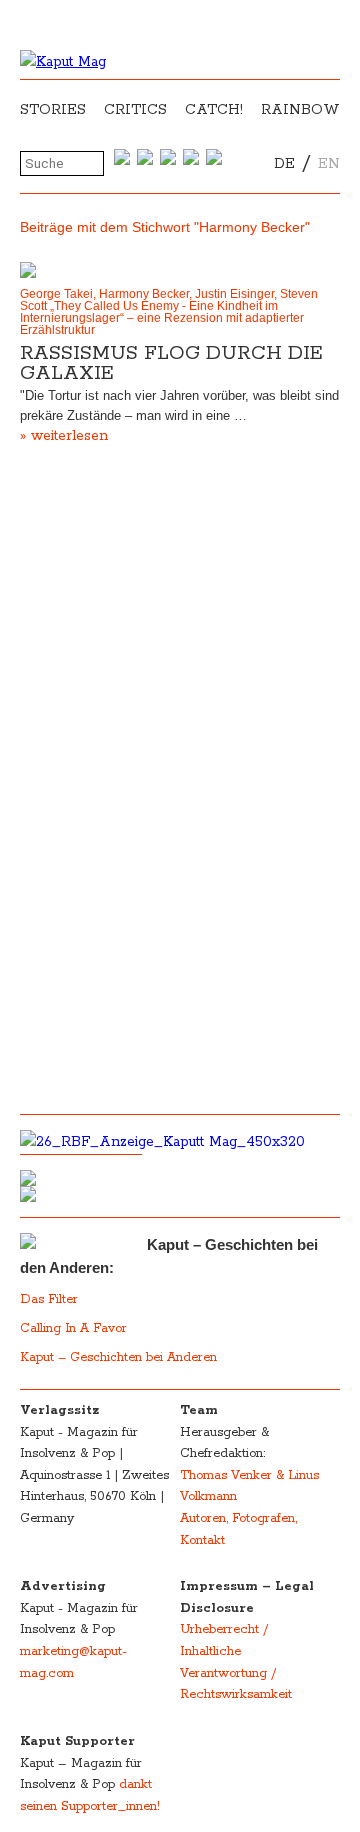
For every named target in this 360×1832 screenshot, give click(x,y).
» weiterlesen (64, 436)
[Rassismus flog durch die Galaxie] (180, 270)
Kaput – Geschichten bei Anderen (118, 1357)
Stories (53, 110)
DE (284, 164)
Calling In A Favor (73, 1328)
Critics (135, 110)
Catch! (214, 110)
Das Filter (51, 1299)
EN (329, 164)
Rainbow (300, 110)
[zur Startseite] (63, 62)
